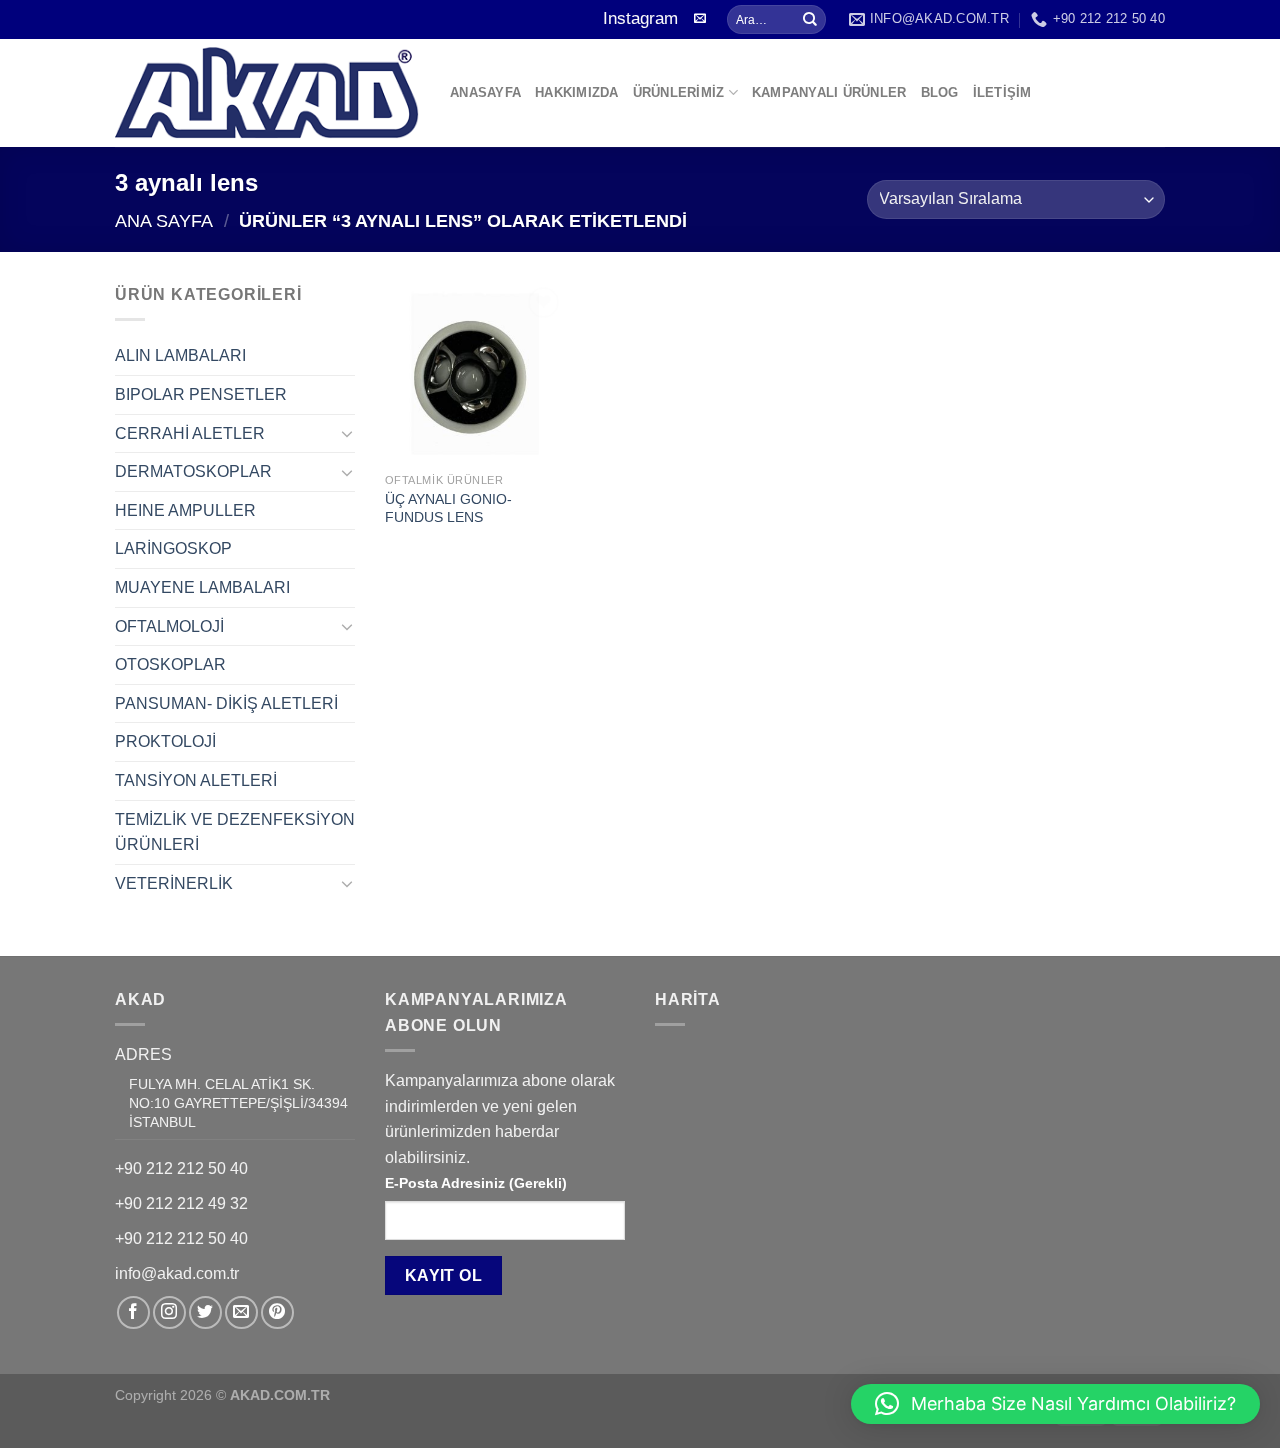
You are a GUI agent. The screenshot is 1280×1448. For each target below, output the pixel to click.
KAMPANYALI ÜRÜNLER (829, 92)
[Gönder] (810, 20)
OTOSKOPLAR (170, 664)
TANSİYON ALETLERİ (196, 780)
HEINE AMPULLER (185, 510)
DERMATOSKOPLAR (193, 471)
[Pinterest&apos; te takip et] (277, 1312)
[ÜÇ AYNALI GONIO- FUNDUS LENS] (475, 372)
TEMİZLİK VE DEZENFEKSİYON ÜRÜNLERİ (235, 832)
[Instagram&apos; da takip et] (169, 1312)
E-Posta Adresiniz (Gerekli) (476, 1183)
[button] (1055, 1404)
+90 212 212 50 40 (181, 1168)
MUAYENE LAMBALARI (202, 587)
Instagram (640, 18)
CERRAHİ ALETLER (190, 433)
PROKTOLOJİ (165, 741)
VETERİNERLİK (174, 883)
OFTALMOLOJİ (169, 626)
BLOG (940, 92)
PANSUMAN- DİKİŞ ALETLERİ (226, 703)
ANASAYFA (485, 92)
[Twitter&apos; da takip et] (205, 1312)
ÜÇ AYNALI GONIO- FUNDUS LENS (448, 508)
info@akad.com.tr (177, 1273)
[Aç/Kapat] (347, 433)
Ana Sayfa (164, 220)
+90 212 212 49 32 (181, 1203)
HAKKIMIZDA (577, 92)
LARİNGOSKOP (173, 548)
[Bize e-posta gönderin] (700, 19)
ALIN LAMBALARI (180, 355)
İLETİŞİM (1002, 92)
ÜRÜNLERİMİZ (679, 92)
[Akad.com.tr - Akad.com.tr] (267, 93)
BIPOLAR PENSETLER (201, 394)
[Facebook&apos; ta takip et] (133, 1312)
